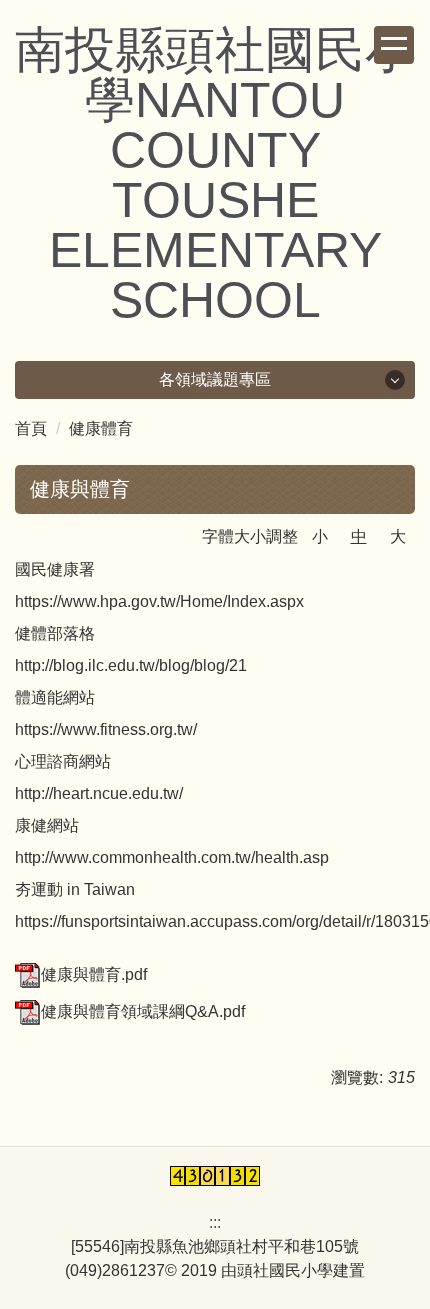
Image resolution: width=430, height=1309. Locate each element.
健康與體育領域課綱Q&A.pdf (143, 1011)
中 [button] (359, 536)
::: (215, 1222)
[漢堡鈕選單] (394, 45)
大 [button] (398, 536)
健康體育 (101, 428)
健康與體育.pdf (94, 974)
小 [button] (320, 536)
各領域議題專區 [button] (215, 379)
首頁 (31, 428)
